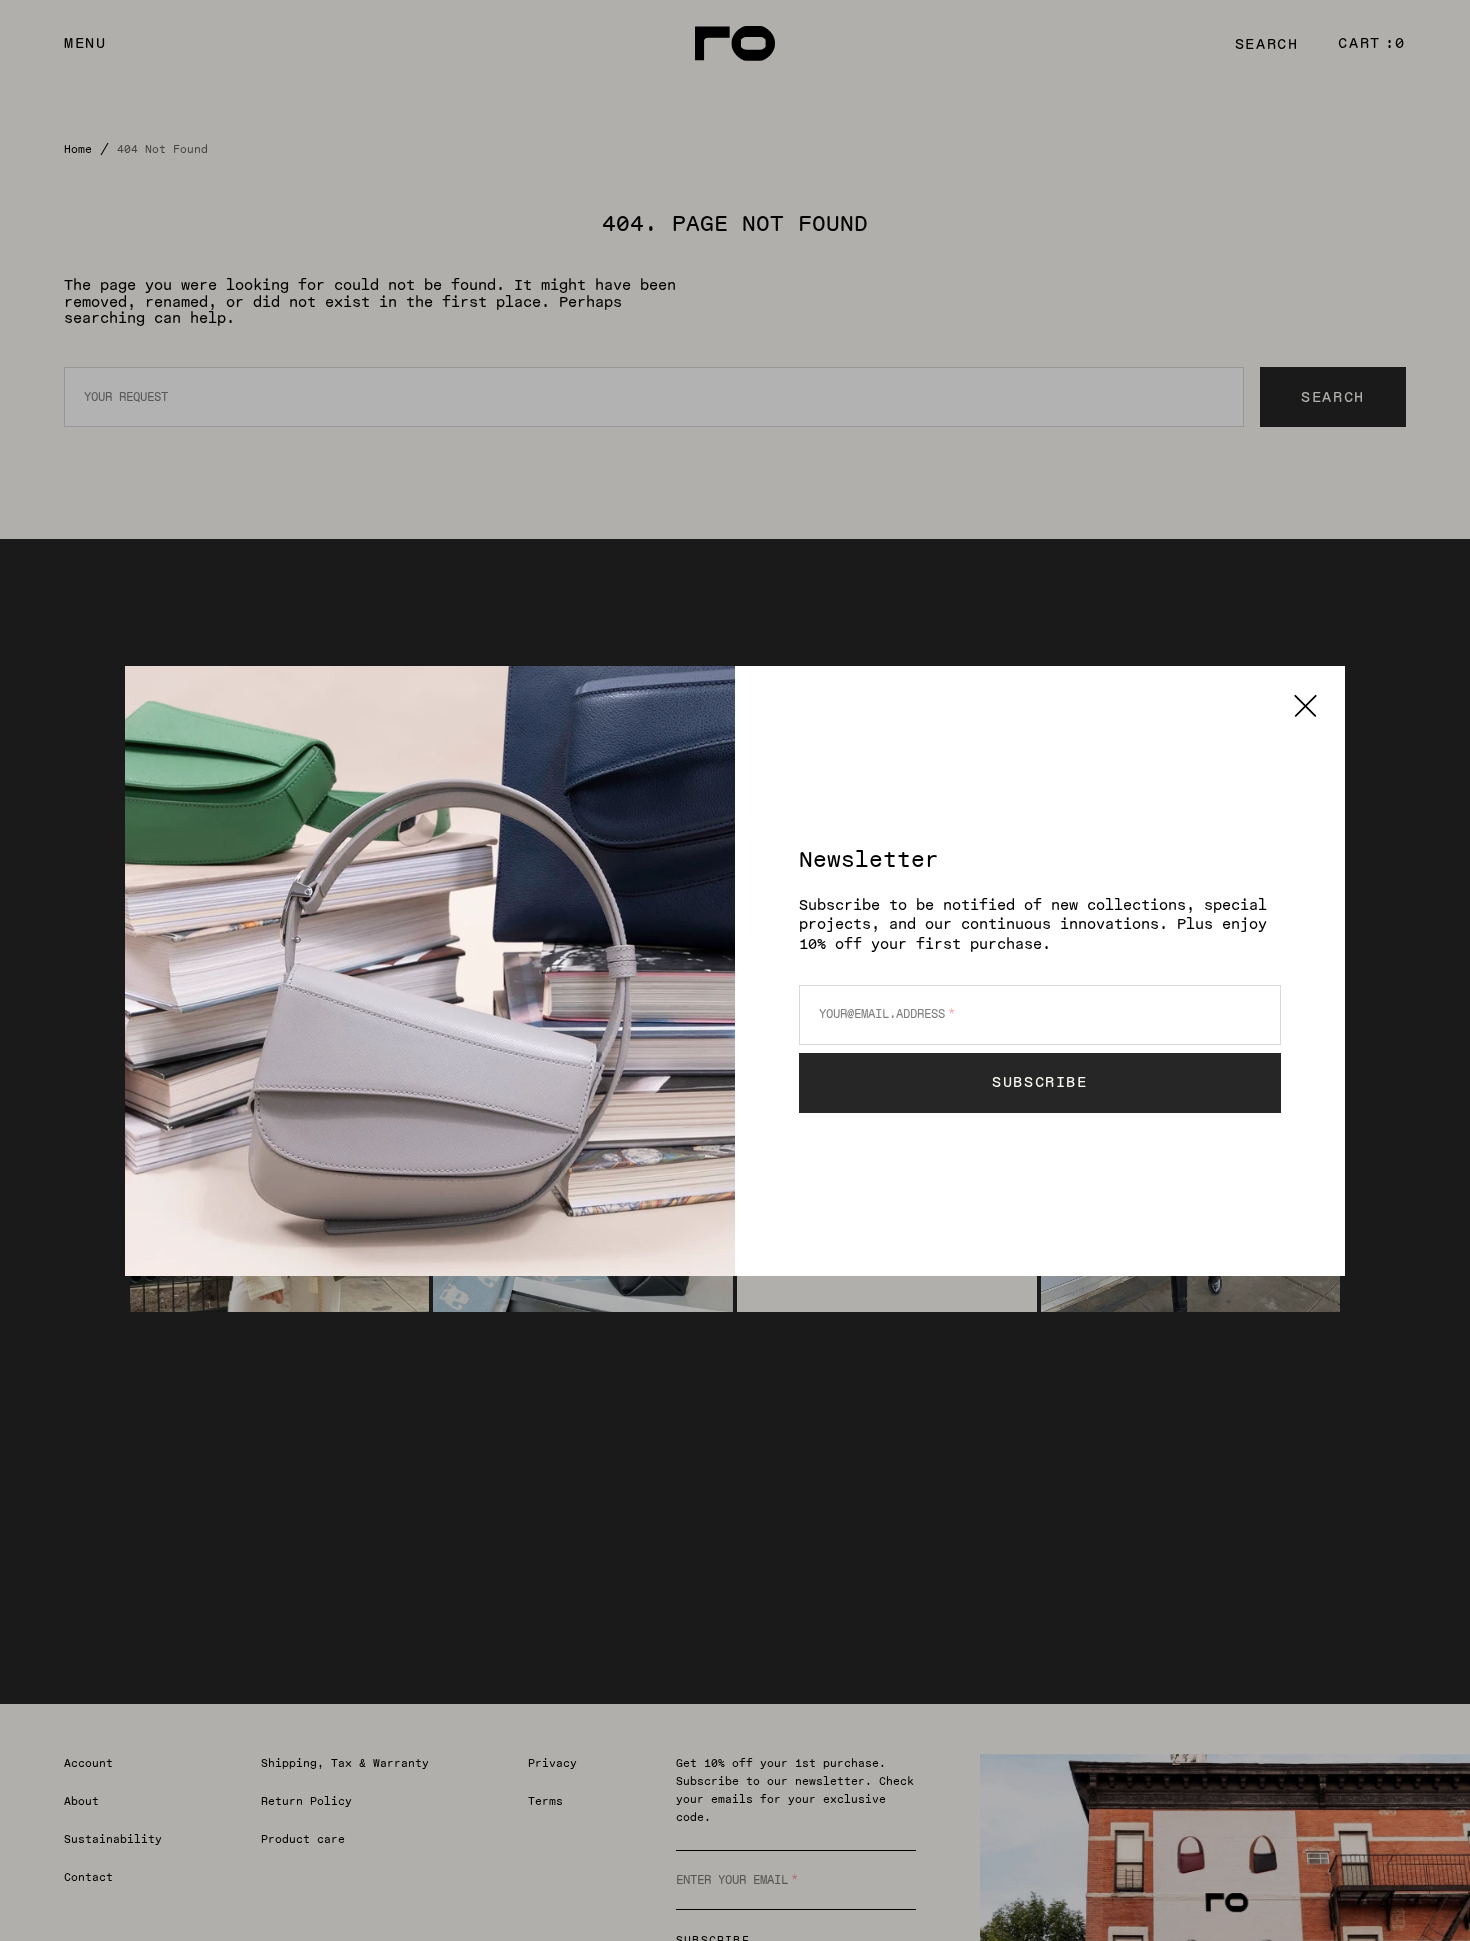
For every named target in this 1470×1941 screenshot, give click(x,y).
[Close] (1305, 705)
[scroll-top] (1424, 1895)
